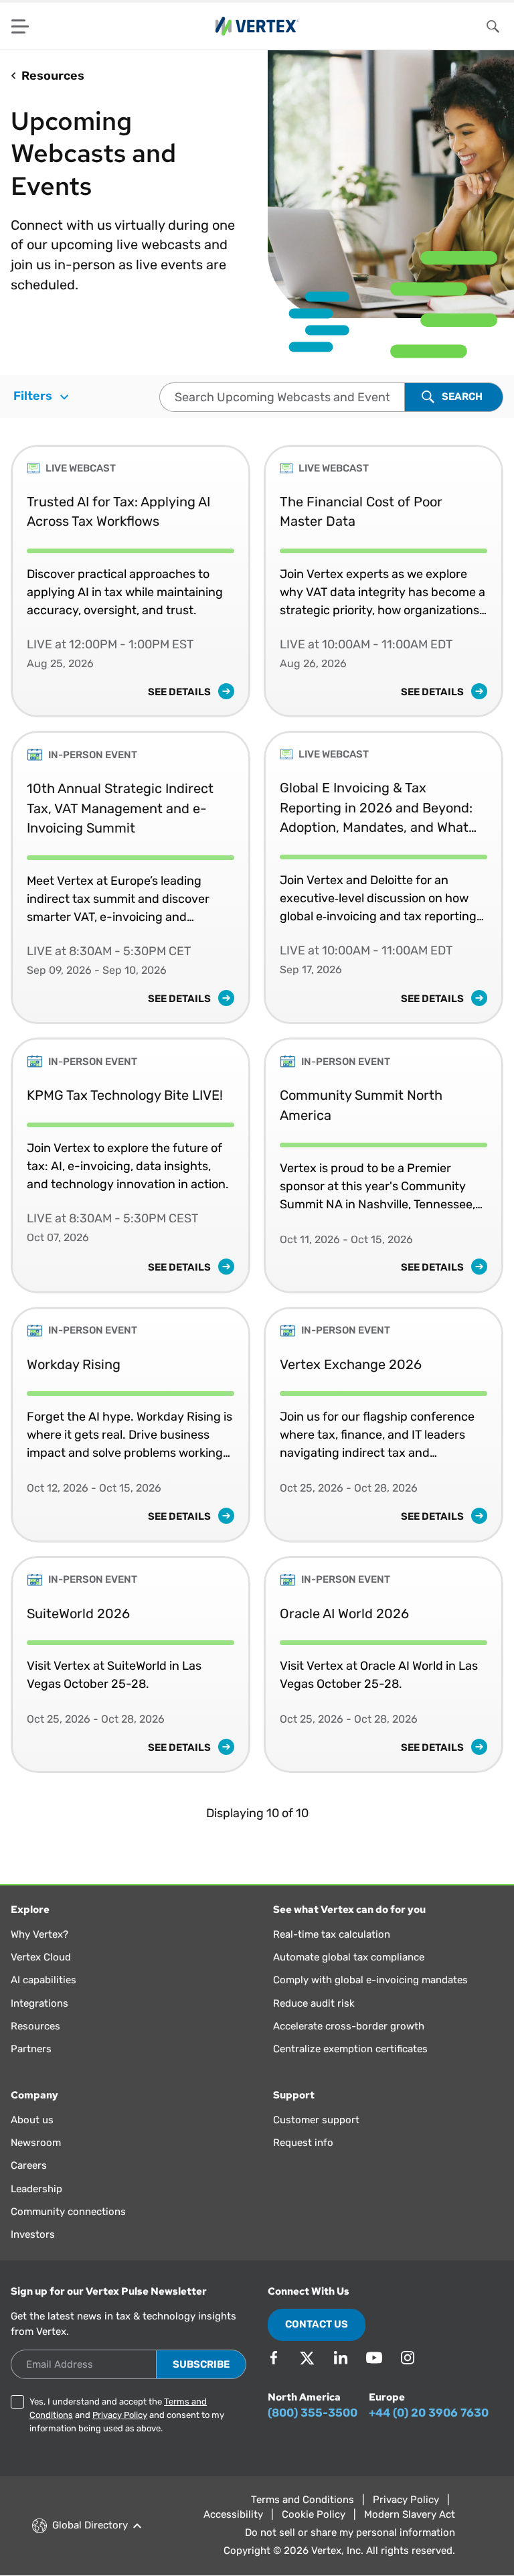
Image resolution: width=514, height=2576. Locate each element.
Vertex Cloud (41, 1957)
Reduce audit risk (314, 2003)
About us (32, 2120)
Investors (33, 2234)
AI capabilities (44, 1980)
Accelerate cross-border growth (349, 2026)
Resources (35, 2026)
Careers (29, 2165)
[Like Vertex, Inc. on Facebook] (274, 2358)
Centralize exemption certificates (350, 2049)
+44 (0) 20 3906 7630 (429, 2413)
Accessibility (233, 2514)
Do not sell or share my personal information (350, 2532)
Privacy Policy (120, 2415)
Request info (303, 2143)
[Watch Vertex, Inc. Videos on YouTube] (374, 2358)
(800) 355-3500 (313, 2413)
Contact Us (317, 2324)
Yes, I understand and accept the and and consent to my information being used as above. (127, 2415)
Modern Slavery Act (410, 2514)
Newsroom (36, 2143)
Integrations (39, 2003)
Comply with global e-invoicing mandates (370, 1980)
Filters (34, 396)
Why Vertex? (39, 1934)
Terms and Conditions (303, 2500)
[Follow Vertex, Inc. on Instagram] (408, 2358)
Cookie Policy (314, 2514)
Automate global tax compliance (349, 1957)
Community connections (68, 2212)
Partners (31, 2049)
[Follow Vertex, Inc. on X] (307, 2358)
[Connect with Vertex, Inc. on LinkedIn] (341, 2358)
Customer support (316, 2120)
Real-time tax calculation (332, 1934)
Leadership (36, 2189)
